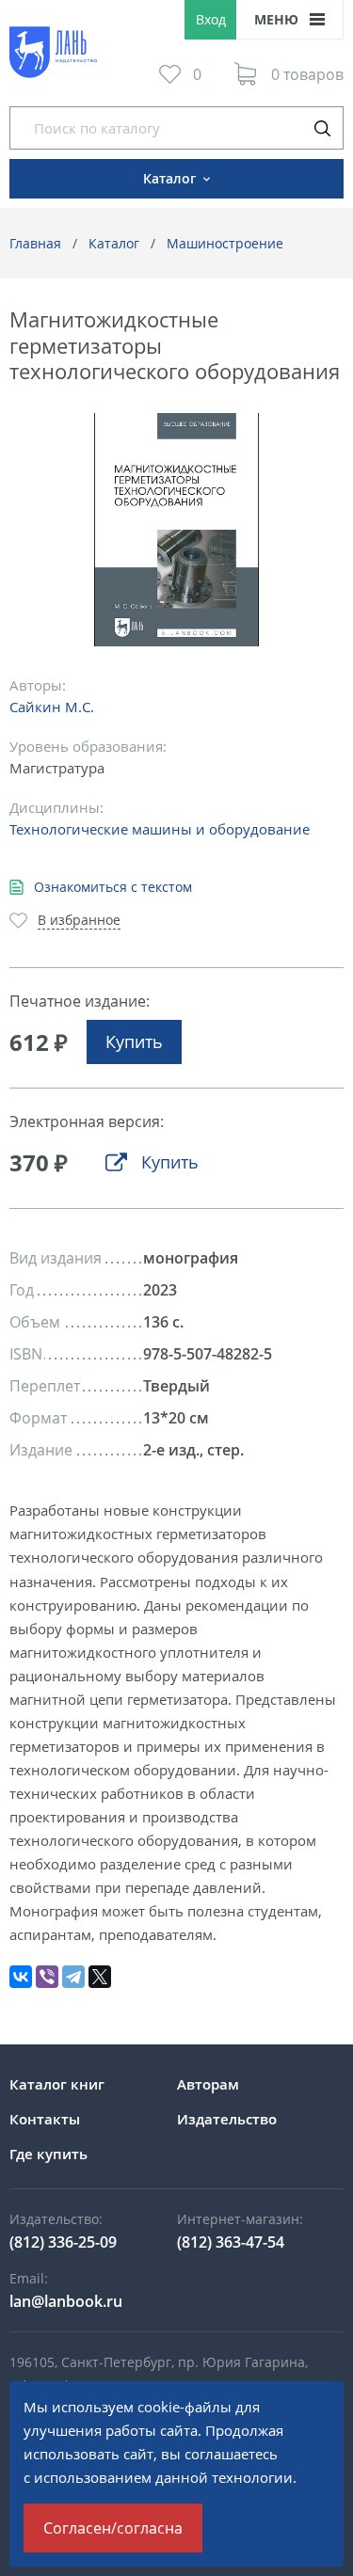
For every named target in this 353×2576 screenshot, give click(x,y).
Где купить (48, 2154)
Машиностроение (225, 243)
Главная (35, 243)
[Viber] (47, 1977)
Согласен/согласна (113, 2528)
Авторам (208, 2084)
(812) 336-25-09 (63, 2242)
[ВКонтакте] (21, 1977)
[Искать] (322, 128)
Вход (211, 19)
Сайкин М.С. (52, 707)
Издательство (227, 2119)
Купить (134, 1042)
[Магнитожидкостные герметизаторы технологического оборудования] (176, 530)
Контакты (45, 2119)
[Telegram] (73, 1977)
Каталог (114, 243)
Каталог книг (57, 2084)
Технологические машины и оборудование (160, 829)
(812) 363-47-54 (231, 2242)
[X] (100, 1977)
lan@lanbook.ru (66, 2301)
